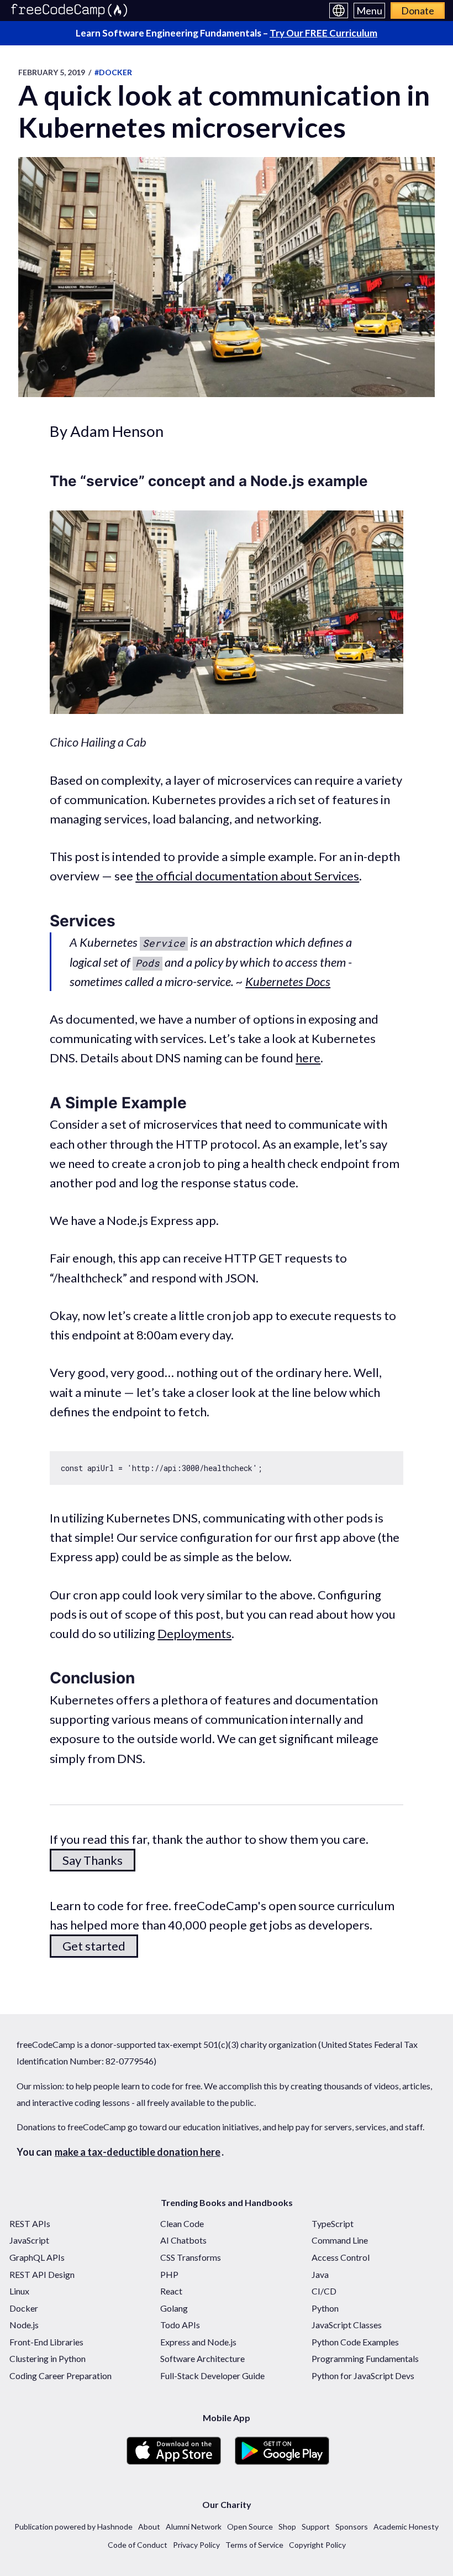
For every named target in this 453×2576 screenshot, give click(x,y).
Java (320, 2274)
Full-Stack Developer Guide (212, 2376)
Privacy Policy (196, 2545)
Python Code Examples (355, 2342)
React (171, 2291)
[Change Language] (339, 11)
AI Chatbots (183, 2240)
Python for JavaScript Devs (363, 2376)
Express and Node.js (198, 2342)
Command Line (340, 2240)
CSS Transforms (191, 2257)
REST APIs (30, 2223)
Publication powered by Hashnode (73, 2527)
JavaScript (29, 2240)
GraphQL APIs (37, 2257)
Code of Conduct (138, 2545)
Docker (24, 2308)
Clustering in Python (48, 2358)
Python (325, 2308)
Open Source (250, 2527)
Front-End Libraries (46, 2342)
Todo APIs (180, 2325)
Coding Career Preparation (60, 2376)
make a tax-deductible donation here (138, 2152)
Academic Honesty (406, 2527)
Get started (94, 1946)
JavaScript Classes (347, 2325)
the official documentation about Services (247, 876)
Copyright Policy (317, 2545)
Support (316, 2527)
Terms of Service (254, 2545)
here (308, 1058)
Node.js (24, 2325)
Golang (174, 2308)
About (149, 2527)
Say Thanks (93, 1860)
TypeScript (333, 2223)
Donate (418, 11)
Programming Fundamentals (365, 2358)
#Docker (113, 72)
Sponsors (352, 2527)
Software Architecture (202, 2358)
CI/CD (324, 2291)
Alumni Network (194, 2527)
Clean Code (182, 2223)
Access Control (341, 2257)
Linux (19, 2291)
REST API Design (42, 2274)
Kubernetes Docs (288, 981)
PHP (169, 2274)
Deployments (194, 1633)
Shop (287, 2527)
